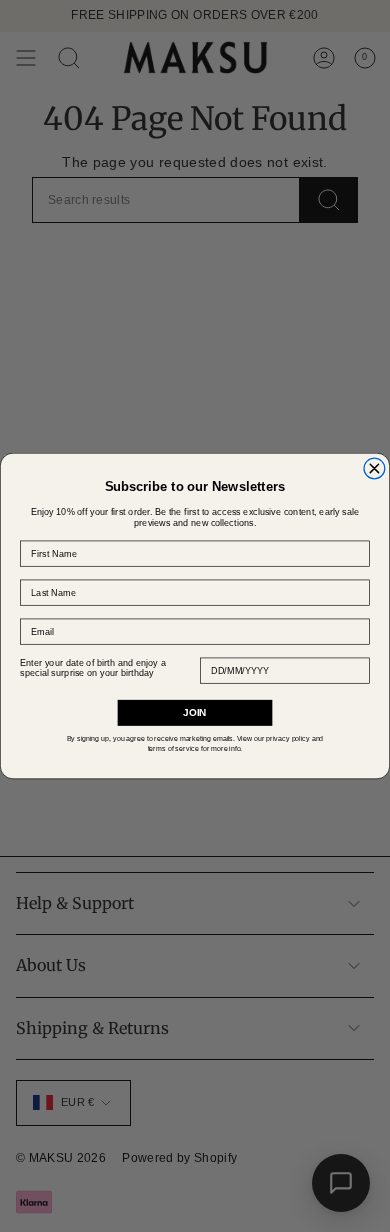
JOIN (195, 712)
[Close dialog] (374, 468)
